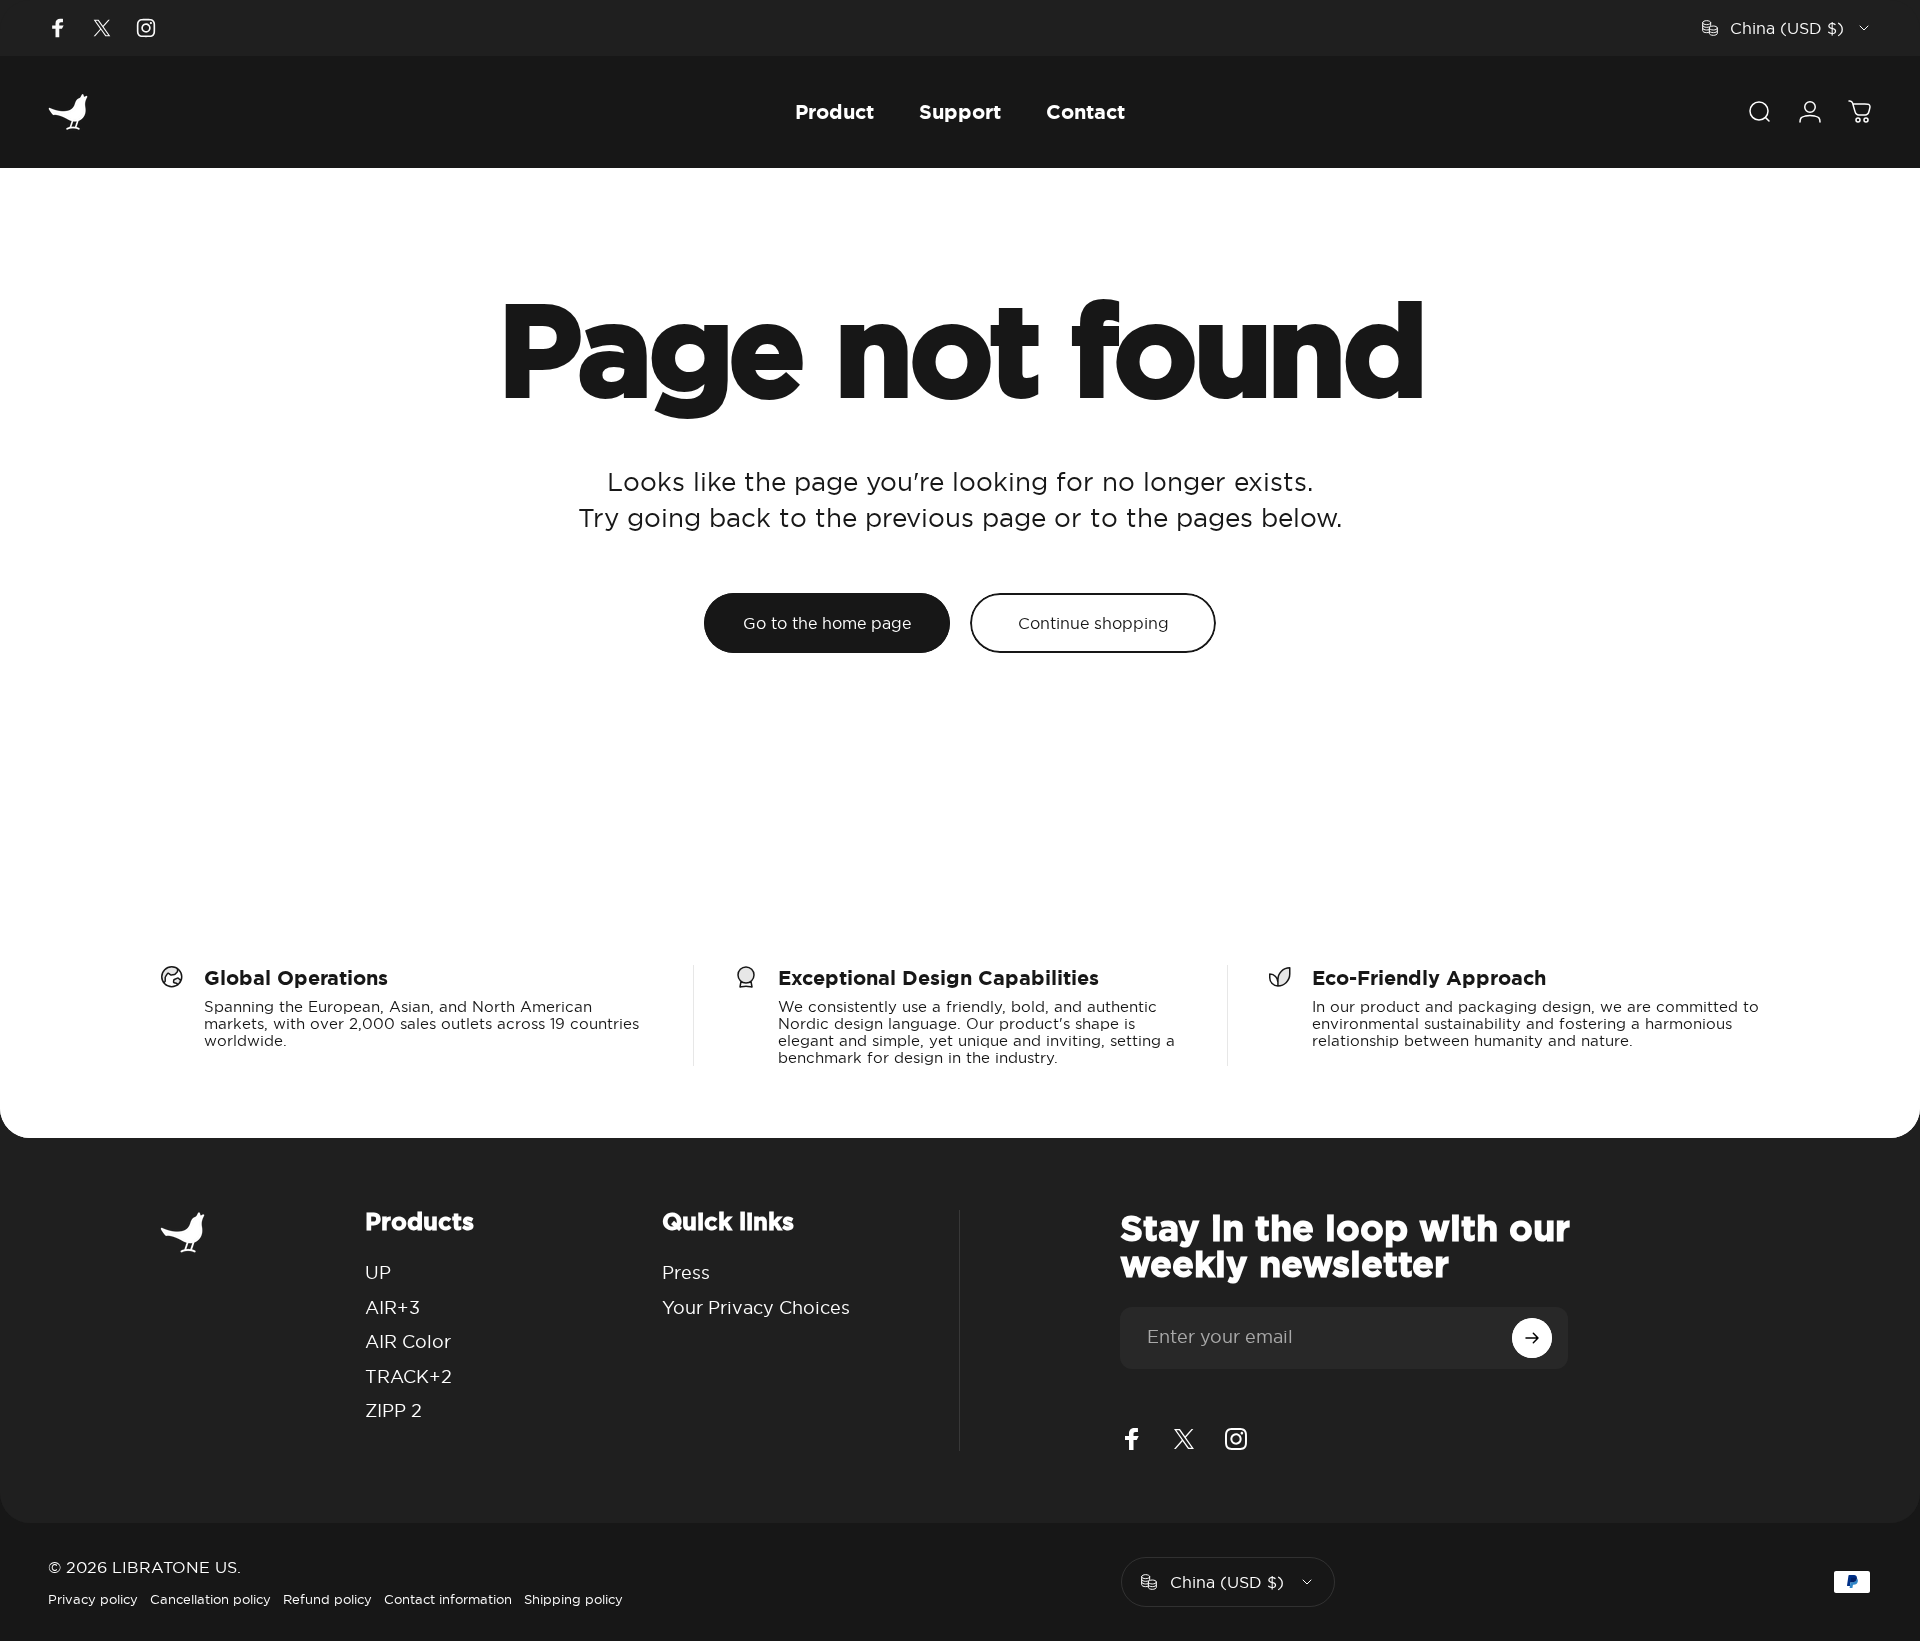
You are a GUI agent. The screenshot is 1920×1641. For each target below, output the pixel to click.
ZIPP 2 (393, 1410)
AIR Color (408, 1341)
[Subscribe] (1532, 1338)
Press (686, 1272)
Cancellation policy (210, 1599)
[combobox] (1787, 28)
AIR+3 (392, 1307)
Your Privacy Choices (756, 1307)
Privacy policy (93, 1599)
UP (378, 1272)
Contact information (448, 1599)
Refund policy (327, 1599)
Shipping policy (573, 1599)
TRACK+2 (408, 1376)
